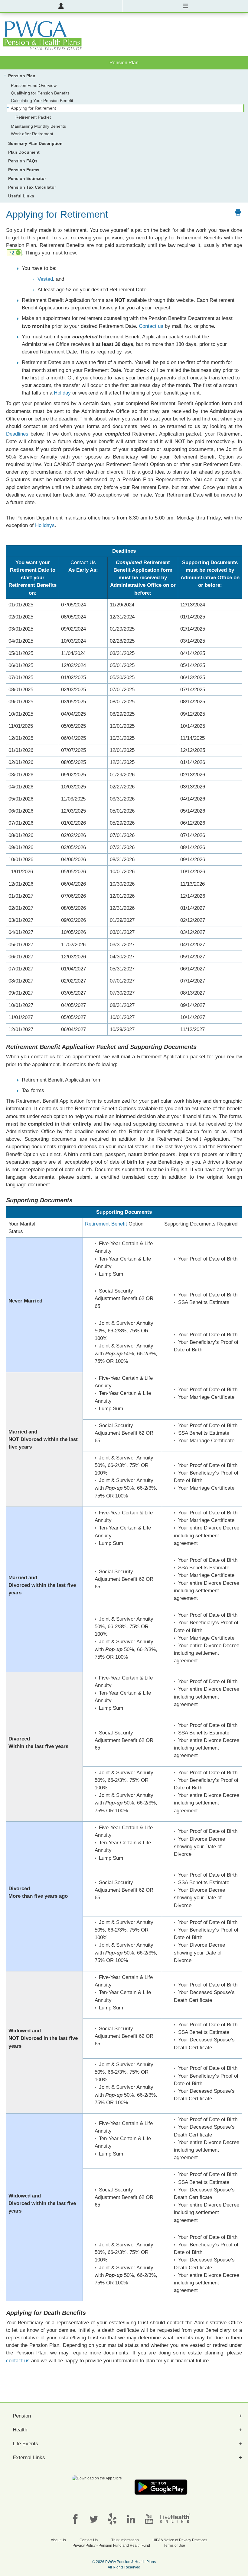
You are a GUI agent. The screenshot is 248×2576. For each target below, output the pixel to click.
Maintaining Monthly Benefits (38, 126)
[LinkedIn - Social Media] (131, 2519)
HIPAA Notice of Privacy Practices (180, 2540)
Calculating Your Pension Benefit (42, 101)
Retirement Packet (33, 117)
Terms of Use (174, 2546)
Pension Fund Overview (34, 85)
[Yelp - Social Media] (112, 2519)
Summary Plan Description (35, 143)
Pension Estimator (27, 178)
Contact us (151, 326)
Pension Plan (22, 76)
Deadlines (17, 434)
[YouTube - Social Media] (149, 2519)
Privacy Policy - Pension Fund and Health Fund (111, 2546)
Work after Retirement (32, 134)
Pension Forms (24, 170)
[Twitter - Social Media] (94, 2519)
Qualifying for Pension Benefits (40, 93)
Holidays (45, 525)
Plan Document (24, 152)
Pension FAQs (23, 161)
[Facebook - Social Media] (75, 2519)
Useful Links (21, 196)
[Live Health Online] (175, 2518)
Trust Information (125, 2540)
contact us (18, 2361)
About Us (58, 2540)
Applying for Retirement (33, 108)
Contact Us (83, 563)
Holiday (62, 393)
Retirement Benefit (106, 1224)
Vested (45, 279)
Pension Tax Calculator (32, 187)
